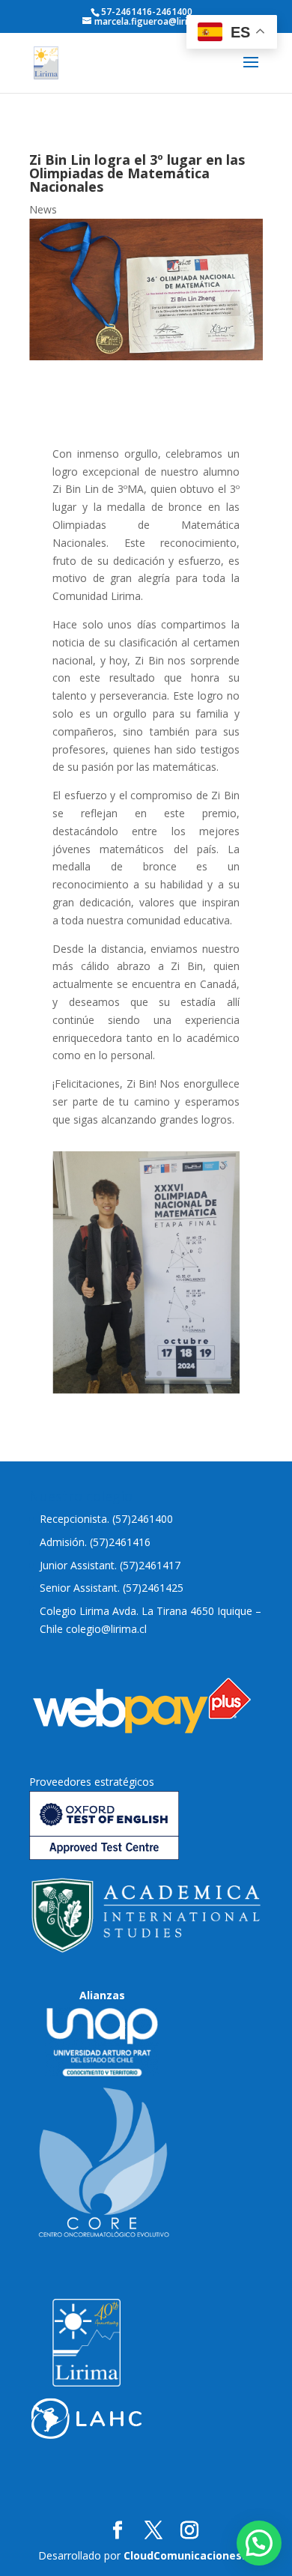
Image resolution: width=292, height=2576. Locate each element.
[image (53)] (146, 1390)
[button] (259, 2543)
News (43, 209)
